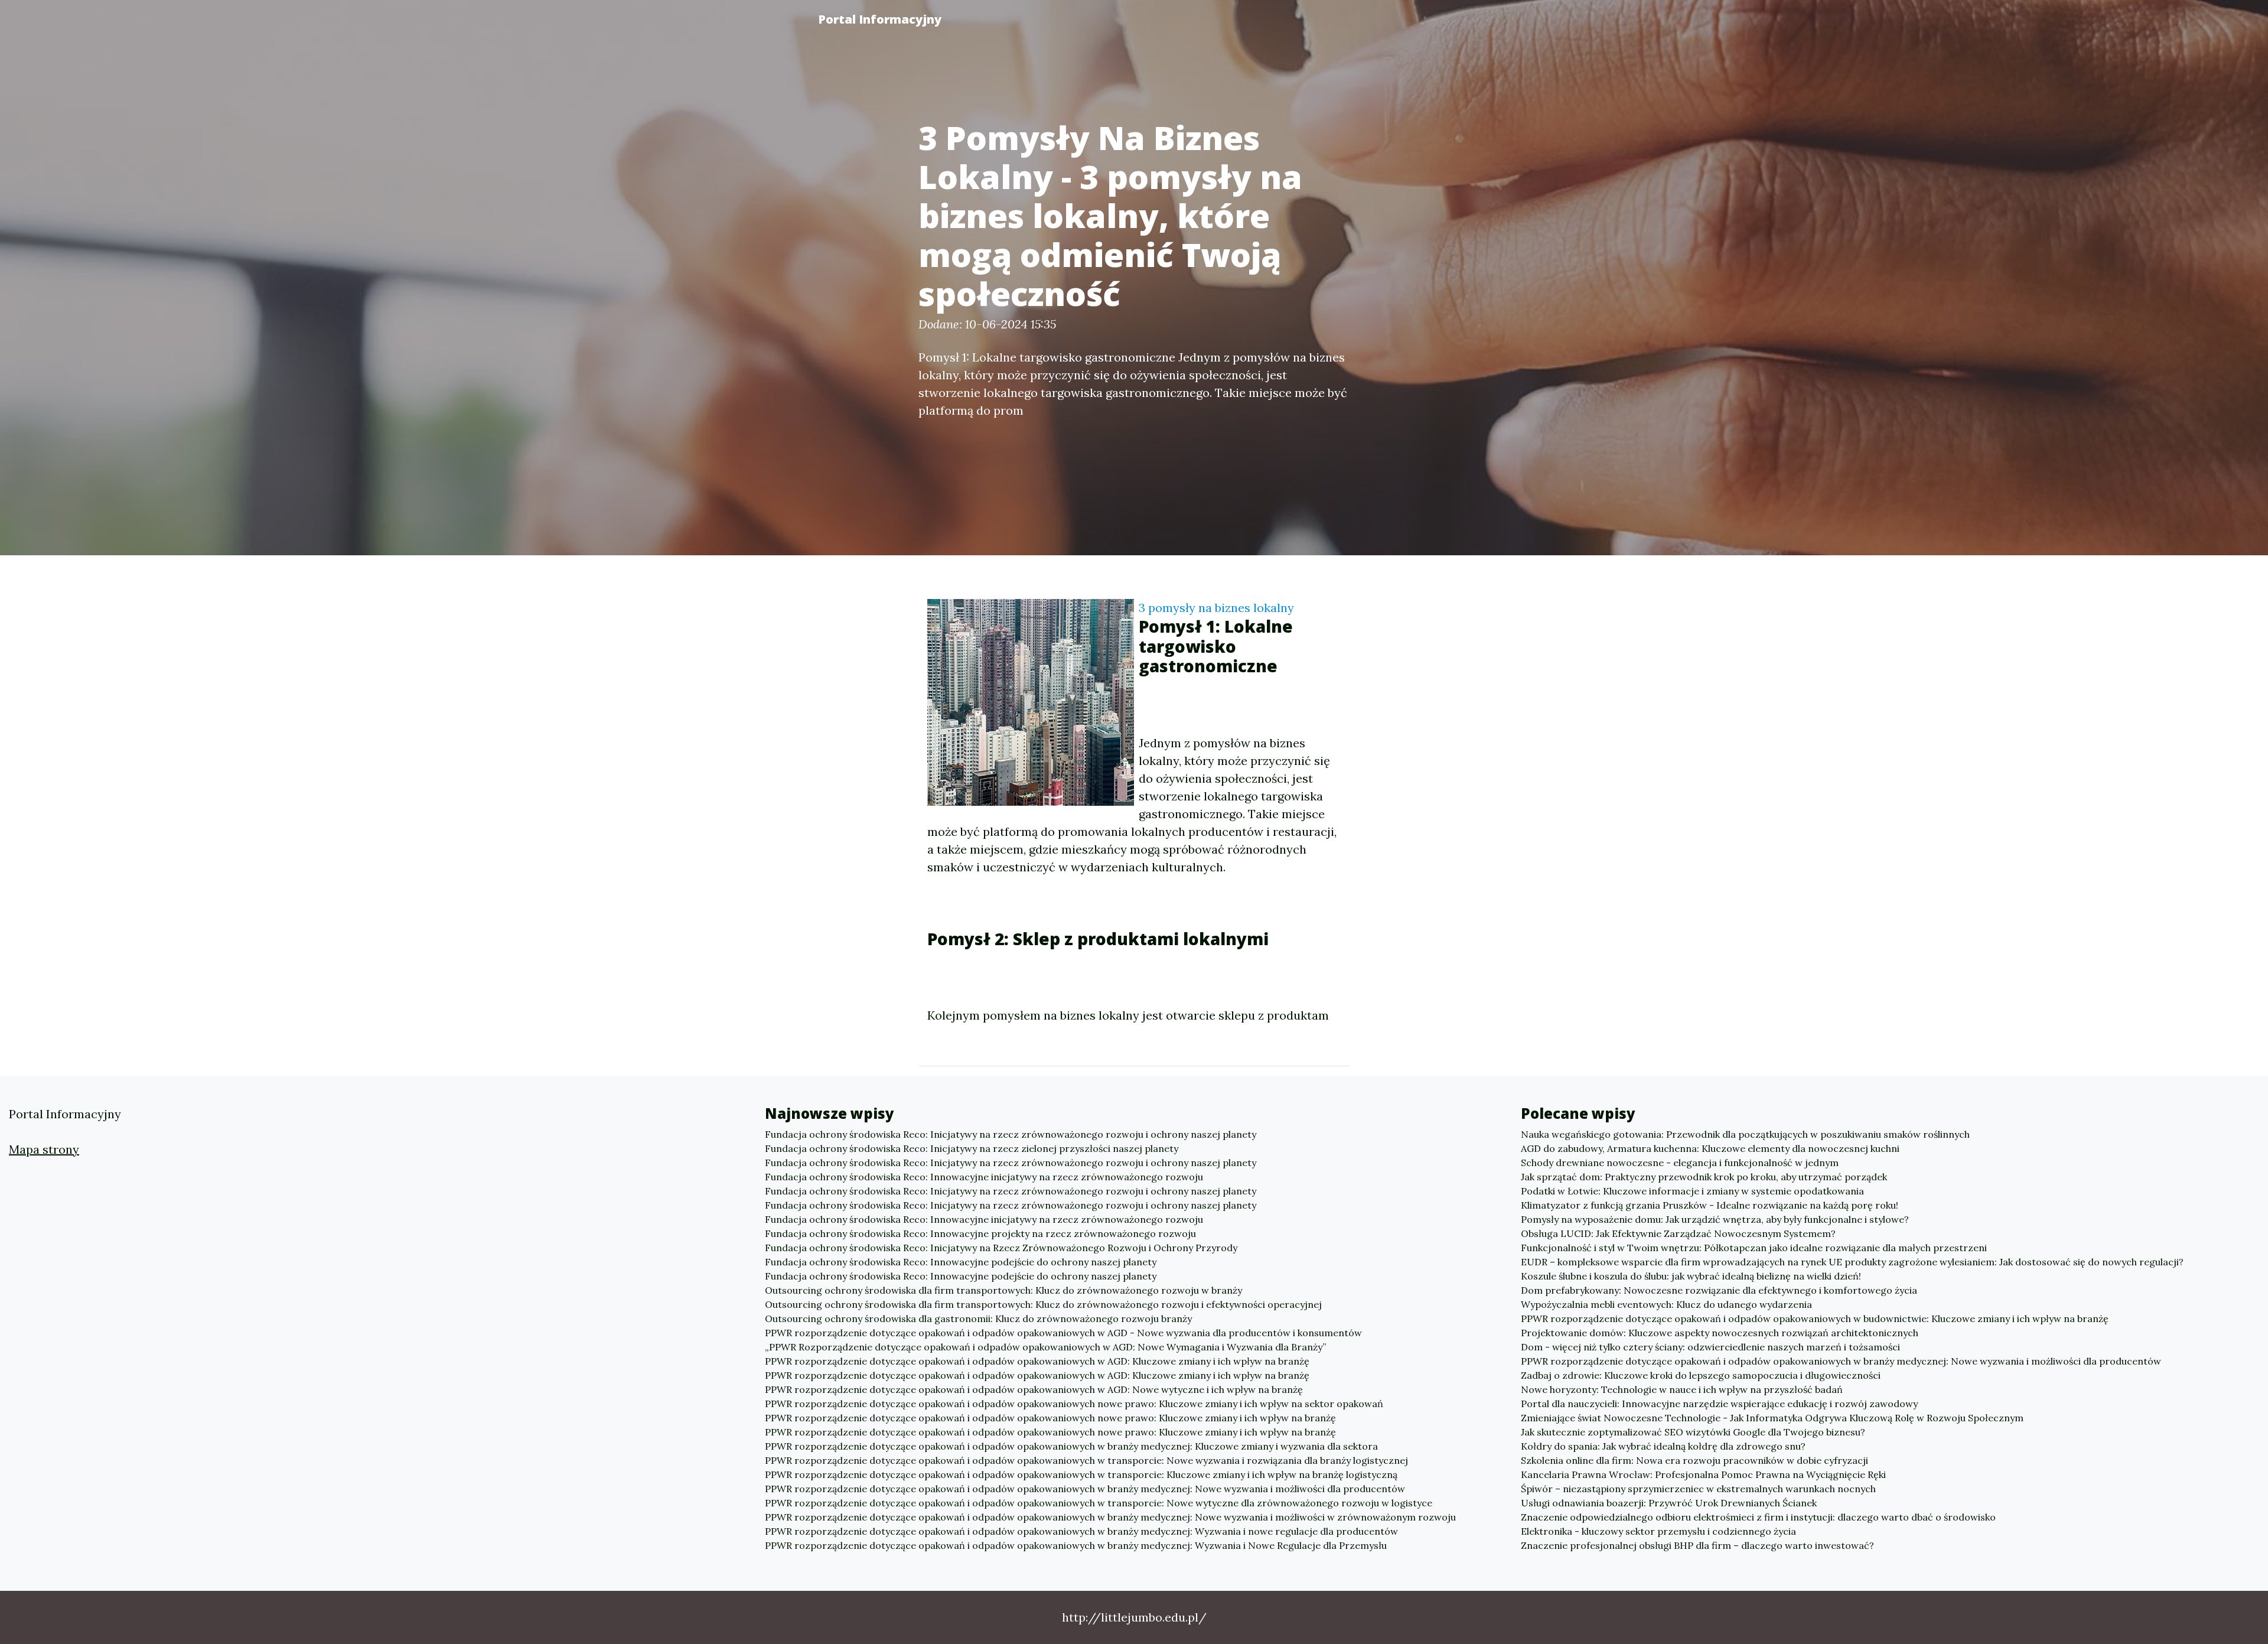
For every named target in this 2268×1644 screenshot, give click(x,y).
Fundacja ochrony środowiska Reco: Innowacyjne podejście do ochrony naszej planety (961, 1262)
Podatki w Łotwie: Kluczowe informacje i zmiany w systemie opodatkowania (1692, 1191)
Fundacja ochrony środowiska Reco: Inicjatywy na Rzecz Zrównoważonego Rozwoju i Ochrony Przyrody (1001, 1248)
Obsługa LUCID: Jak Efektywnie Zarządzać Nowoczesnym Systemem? (1678, 1233)
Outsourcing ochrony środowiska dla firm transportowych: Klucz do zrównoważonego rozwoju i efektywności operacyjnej (1043, 1304)
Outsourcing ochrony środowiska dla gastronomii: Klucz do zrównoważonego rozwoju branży (978, 1319)
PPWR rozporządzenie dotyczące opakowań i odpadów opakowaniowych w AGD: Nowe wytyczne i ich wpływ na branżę (1034, 1389)
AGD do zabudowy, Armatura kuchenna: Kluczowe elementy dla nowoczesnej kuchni (1710, 1148)
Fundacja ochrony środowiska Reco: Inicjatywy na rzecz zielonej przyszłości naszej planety (972, 1148)
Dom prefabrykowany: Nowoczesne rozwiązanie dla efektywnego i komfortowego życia (1719, 1290)
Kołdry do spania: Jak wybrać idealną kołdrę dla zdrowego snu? (1663, 1446)
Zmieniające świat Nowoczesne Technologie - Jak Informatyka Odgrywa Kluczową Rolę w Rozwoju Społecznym (1772, 1418)
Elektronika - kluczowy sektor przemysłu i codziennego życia (1658, 1531)
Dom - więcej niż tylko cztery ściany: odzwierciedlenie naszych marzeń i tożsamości (1710, 1347)
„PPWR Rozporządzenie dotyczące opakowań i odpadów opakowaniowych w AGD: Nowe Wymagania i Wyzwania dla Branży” (1045, 1347)
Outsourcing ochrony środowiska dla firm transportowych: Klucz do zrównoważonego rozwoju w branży (1003, 1290)
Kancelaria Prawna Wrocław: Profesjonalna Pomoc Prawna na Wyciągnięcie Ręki (1703, 1474)
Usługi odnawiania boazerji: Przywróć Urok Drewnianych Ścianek (1669, 1503)
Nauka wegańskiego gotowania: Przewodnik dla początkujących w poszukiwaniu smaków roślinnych (1745, 1134)
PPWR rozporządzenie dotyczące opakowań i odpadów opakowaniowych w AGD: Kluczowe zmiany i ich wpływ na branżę (1037, 1361)
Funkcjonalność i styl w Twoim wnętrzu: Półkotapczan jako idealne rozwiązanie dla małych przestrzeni (1754, 1248)
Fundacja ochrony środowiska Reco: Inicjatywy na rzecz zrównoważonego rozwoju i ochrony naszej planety (1011, 1134)
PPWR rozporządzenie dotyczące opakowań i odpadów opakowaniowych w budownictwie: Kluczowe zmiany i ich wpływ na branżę (1815, 1319)
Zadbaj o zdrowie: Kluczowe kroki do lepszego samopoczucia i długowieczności (1701, 1375)
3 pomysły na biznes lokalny (1216, 608)
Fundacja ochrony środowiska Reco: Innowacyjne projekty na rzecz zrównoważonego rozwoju (980, 1233)
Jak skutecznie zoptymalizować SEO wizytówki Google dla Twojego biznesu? (1693, 1432)
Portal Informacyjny (880, 19)
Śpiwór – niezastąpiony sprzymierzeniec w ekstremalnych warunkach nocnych (1698, 1489)
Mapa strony (44, 1149)
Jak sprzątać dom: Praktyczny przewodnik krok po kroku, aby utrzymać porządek (1704, 1177)
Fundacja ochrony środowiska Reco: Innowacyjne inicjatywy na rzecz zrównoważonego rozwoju (984, 1177)
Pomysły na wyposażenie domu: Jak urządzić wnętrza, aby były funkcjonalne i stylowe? (1715, 1219)
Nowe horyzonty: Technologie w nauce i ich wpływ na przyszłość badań (1682, 1389)
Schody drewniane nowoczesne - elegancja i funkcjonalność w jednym (1680, 1163)
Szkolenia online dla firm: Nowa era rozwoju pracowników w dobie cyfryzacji (1695, 1460)
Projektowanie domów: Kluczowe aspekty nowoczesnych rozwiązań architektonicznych (1720, 1333)
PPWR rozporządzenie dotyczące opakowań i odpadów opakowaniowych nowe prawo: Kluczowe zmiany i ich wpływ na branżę (1050, 1418)
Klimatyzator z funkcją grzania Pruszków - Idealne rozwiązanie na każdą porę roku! (1710, 1205)
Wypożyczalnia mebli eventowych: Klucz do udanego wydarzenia (1666, 1304)
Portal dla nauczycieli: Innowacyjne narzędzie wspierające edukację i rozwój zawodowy (1719, 1404)
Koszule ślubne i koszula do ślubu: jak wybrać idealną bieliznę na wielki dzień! (1691, 1276)
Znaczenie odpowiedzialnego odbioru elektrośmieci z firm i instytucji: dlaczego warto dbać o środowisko (1758, 1517)
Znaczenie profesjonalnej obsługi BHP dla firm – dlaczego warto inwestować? (1697, 1545)
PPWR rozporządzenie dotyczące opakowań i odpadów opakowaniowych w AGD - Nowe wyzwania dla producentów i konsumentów (1063, 1333)
